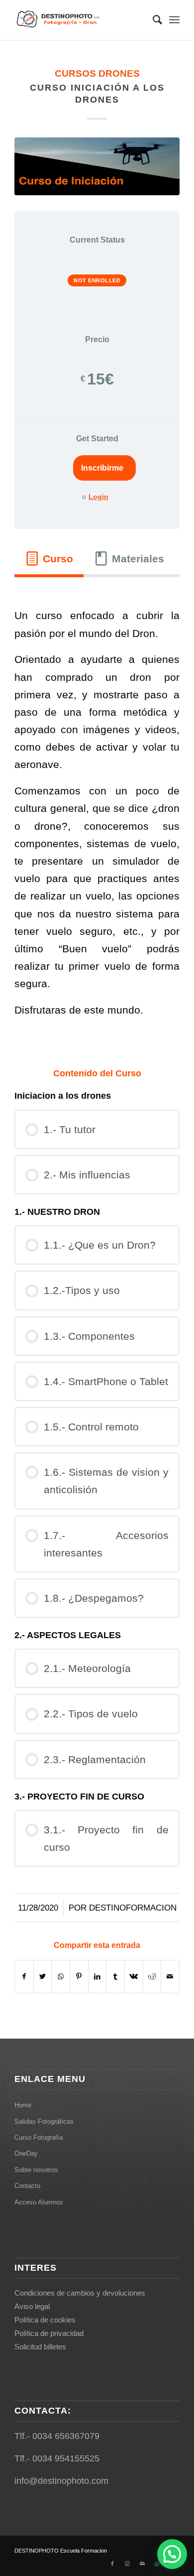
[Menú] (174, 20)
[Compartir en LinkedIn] (97, 1977)
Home (23, 2105)
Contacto (27, 2186)
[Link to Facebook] (112, 2564)
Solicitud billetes (40, 2347)
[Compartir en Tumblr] (115, 1977)
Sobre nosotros (36, 2170)
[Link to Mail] (142, 2564)
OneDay (26, 2153)
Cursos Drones (97, 73)
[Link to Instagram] (127, 2564)
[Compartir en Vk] (134, 1977)
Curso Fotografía (39, 2137)
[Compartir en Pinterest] (79, 1977)
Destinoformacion (133, 1908)
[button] (172, 2554)
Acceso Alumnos (39, 2202)
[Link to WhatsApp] (157, 2564)
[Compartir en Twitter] (43, 1977)
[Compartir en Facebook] (24, 1977)
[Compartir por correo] (170, 1977)
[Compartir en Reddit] (152, 1977)
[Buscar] (152, 20)
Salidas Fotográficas (44, 2122)
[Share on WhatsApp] (61, 1977)
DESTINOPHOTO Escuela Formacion (61, 2551)
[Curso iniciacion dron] (97, 166)
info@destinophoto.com (61, 2481)
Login (98, 497)
